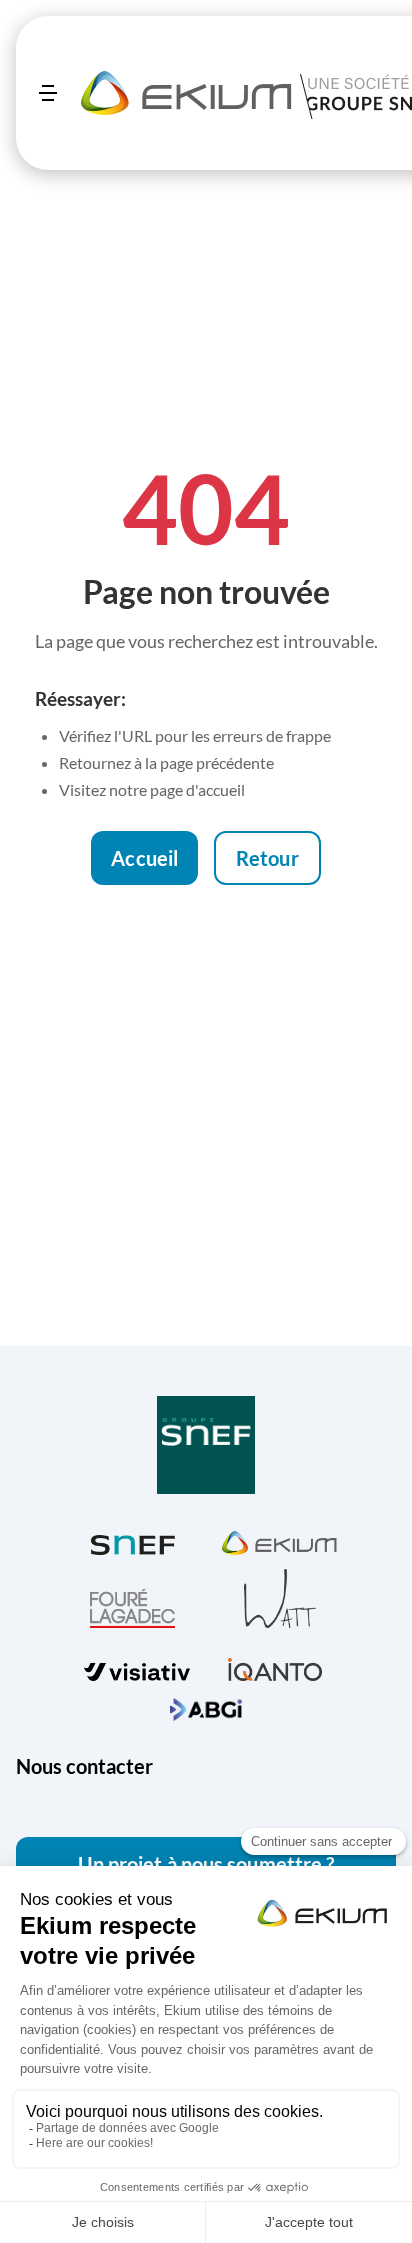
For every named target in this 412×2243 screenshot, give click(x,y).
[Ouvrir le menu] (48, 93)
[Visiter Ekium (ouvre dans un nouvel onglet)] (279, 1540)
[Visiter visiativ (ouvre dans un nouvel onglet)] (137, 1667)
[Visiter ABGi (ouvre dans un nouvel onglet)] (206, 1707)
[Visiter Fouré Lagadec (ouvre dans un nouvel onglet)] (132, 1608)
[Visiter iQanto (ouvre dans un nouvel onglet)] (275, 1666)
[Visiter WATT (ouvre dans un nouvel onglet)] (280, 1597)
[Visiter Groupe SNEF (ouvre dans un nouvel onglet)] (206, 1446)
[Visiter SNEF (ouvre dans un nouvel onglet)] (133, 1540)
